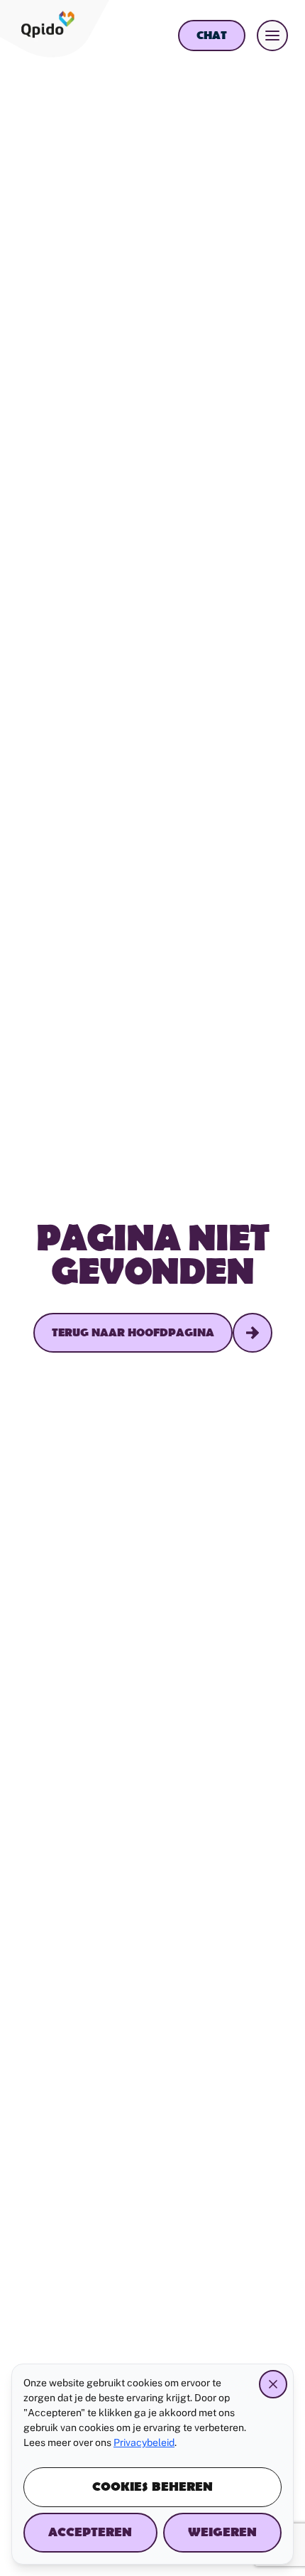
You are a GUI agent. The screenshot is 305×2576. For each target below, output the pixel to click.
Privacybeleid (144, 2442)
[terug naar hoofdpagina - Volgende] (253, 1333)
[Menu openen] (272, 36)
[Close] (273, 2384)
